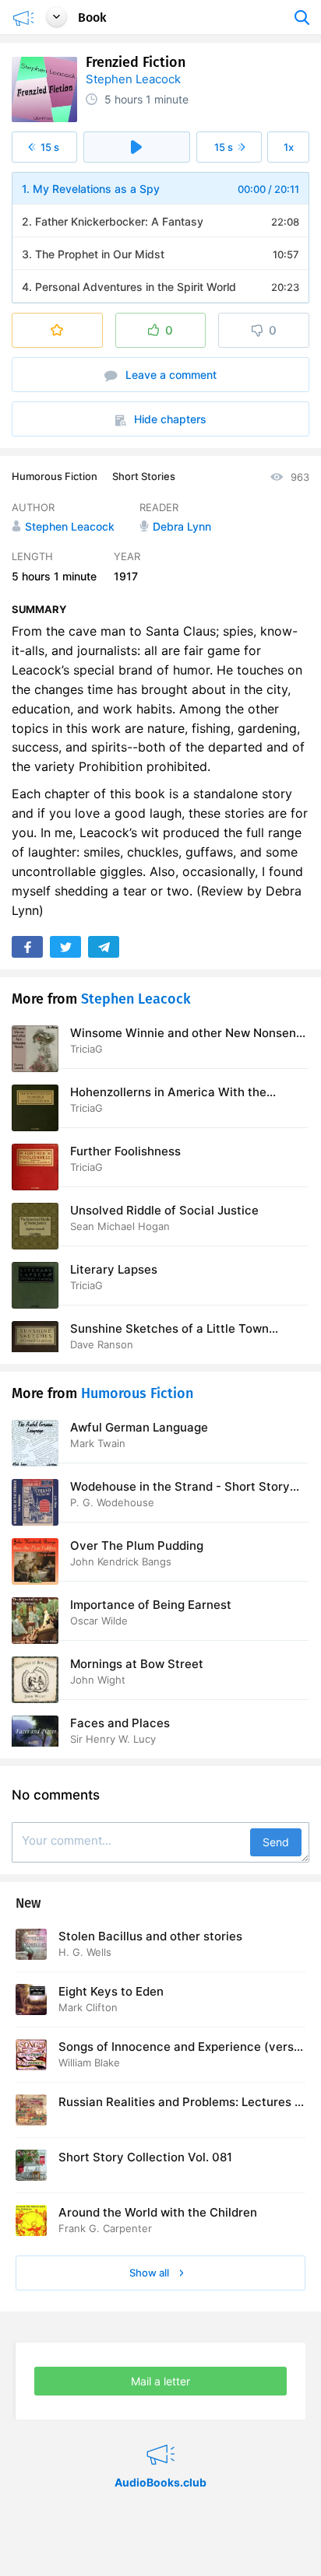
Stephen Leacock (133, 79)
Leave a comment (169, 375)
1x (289, 147)
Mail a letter (160, 2381)
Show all (150, 2273)
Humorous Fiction (55, 476)
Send (276, 1842)
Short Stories (144, 476)
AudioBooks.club (160, 2435)
